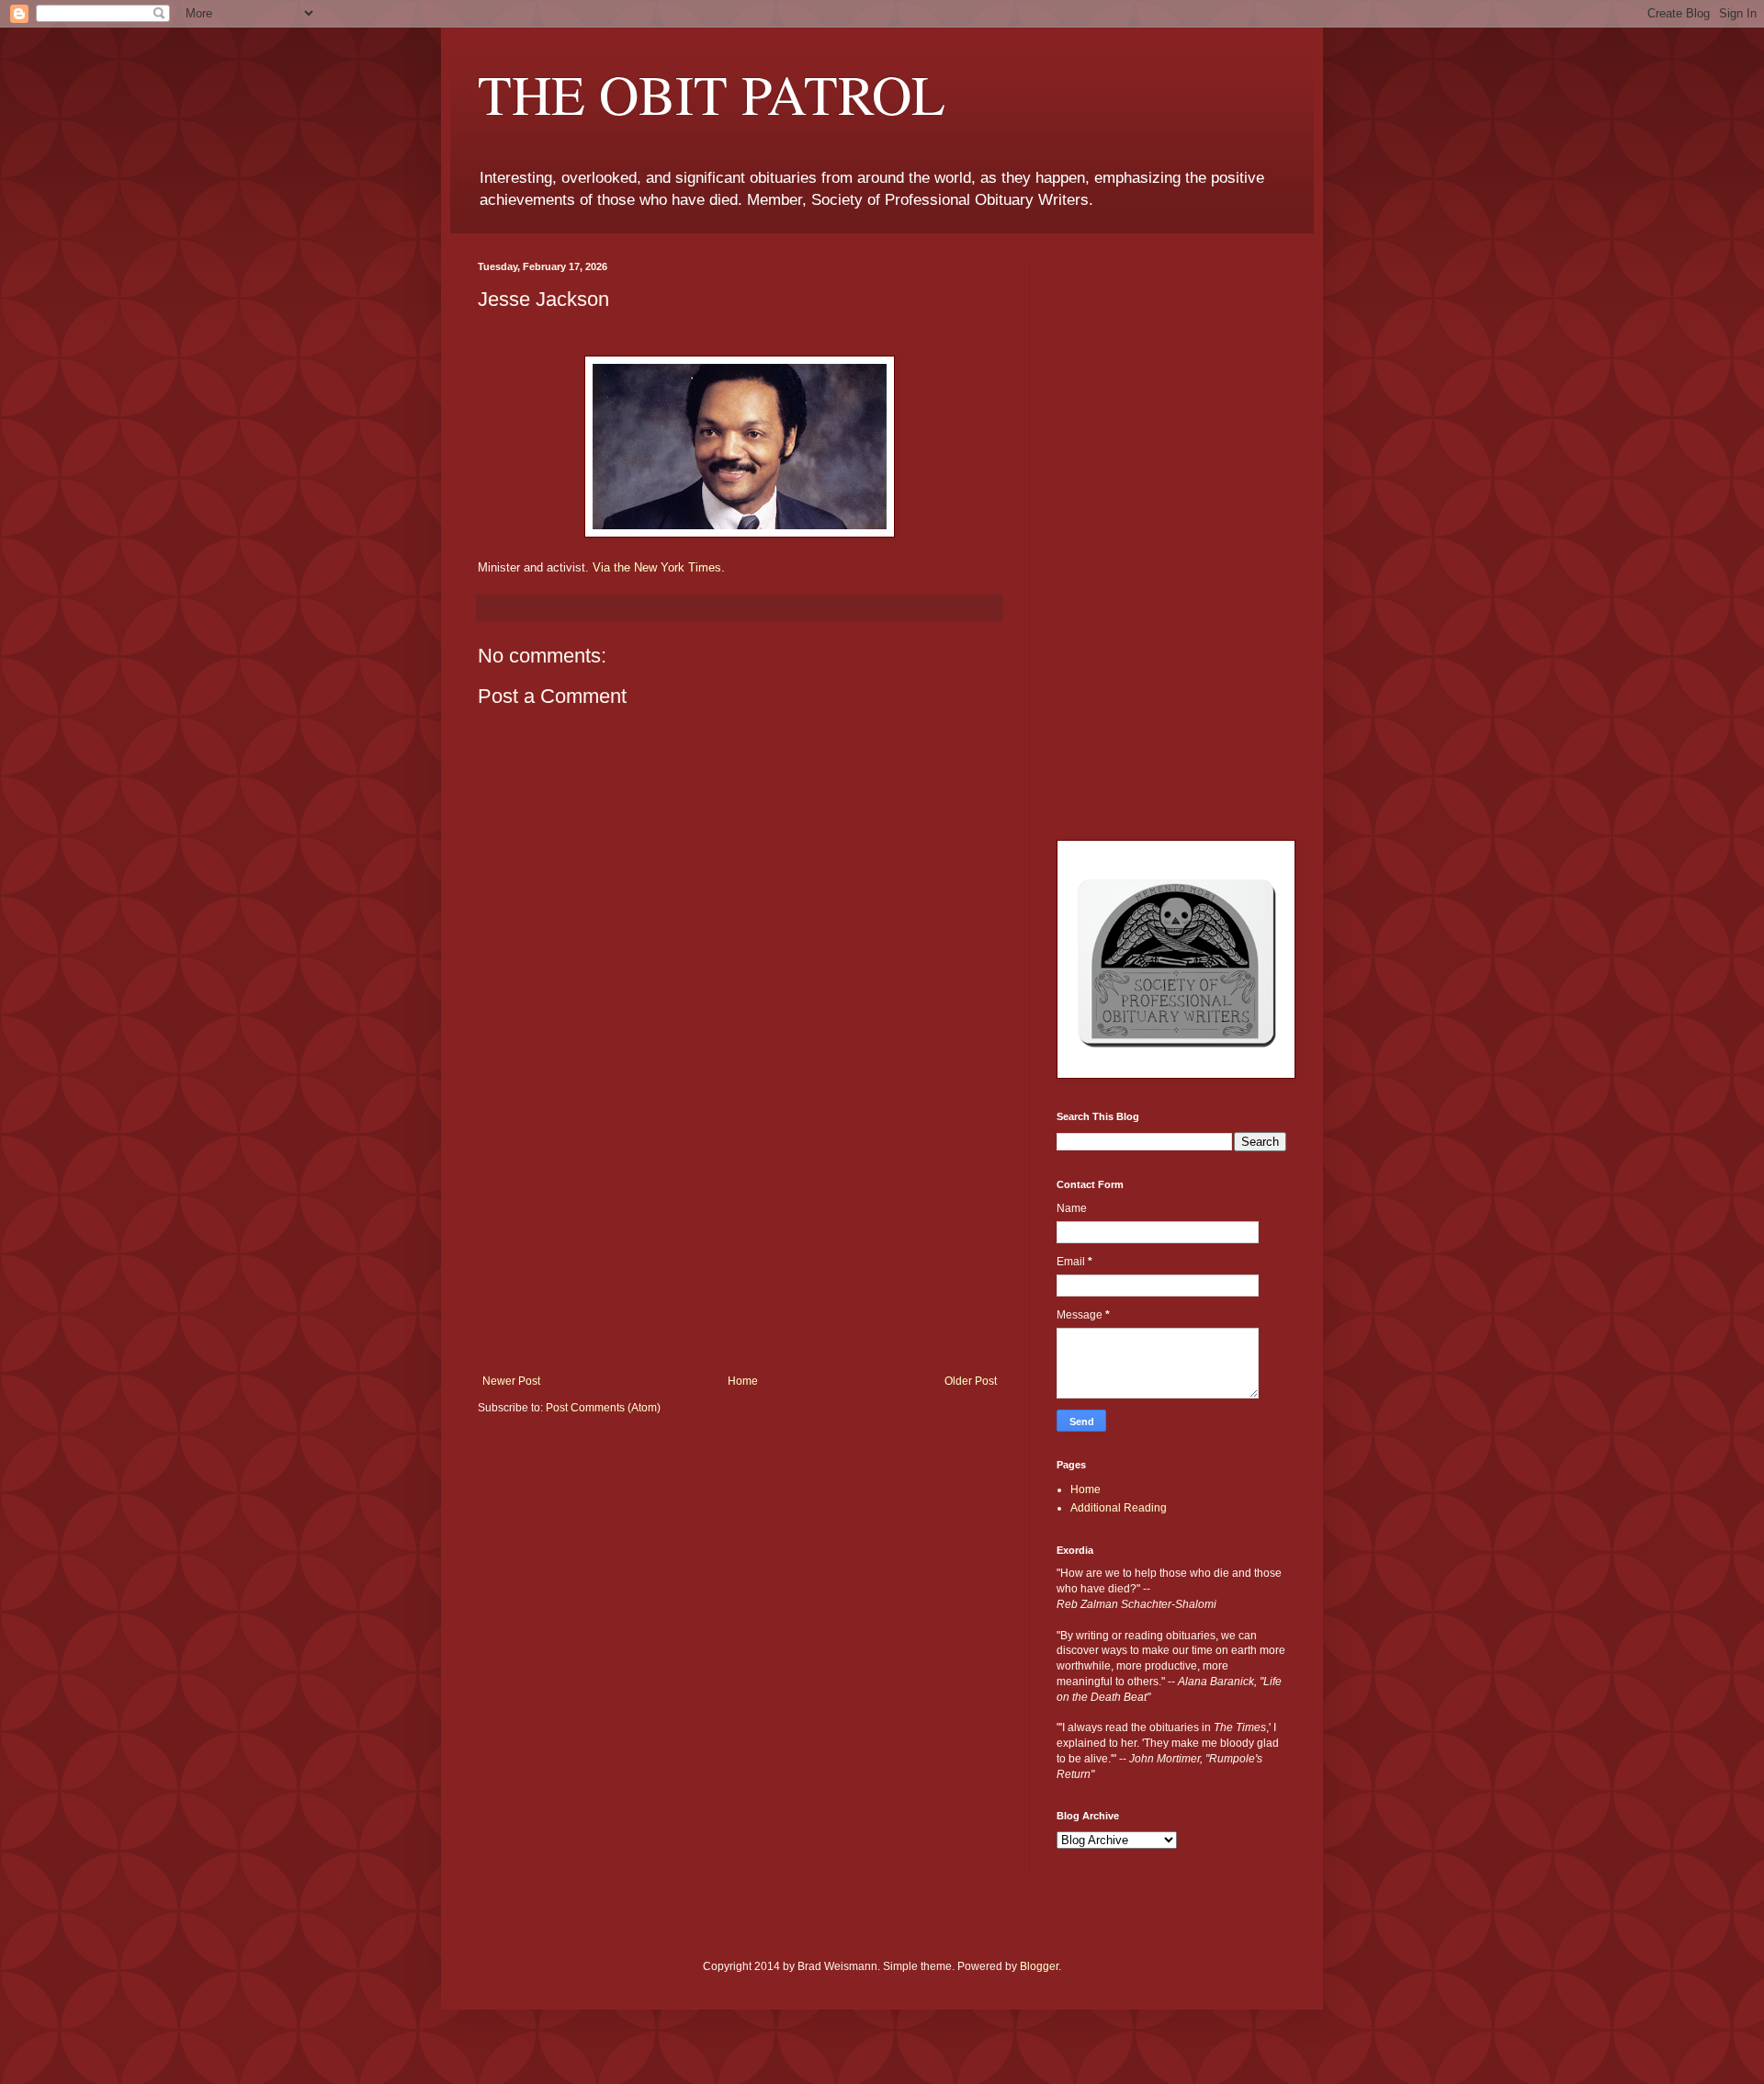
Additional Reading (1119, 1508)
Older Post (971, 1381)
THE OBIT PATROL (712, 94)
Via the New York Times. (659, 567)
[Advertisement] (740, 1237)
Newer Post (511, 1381)
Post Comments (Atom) (603, 1408)
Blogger (1039, 1966)
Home (743, 1381)
